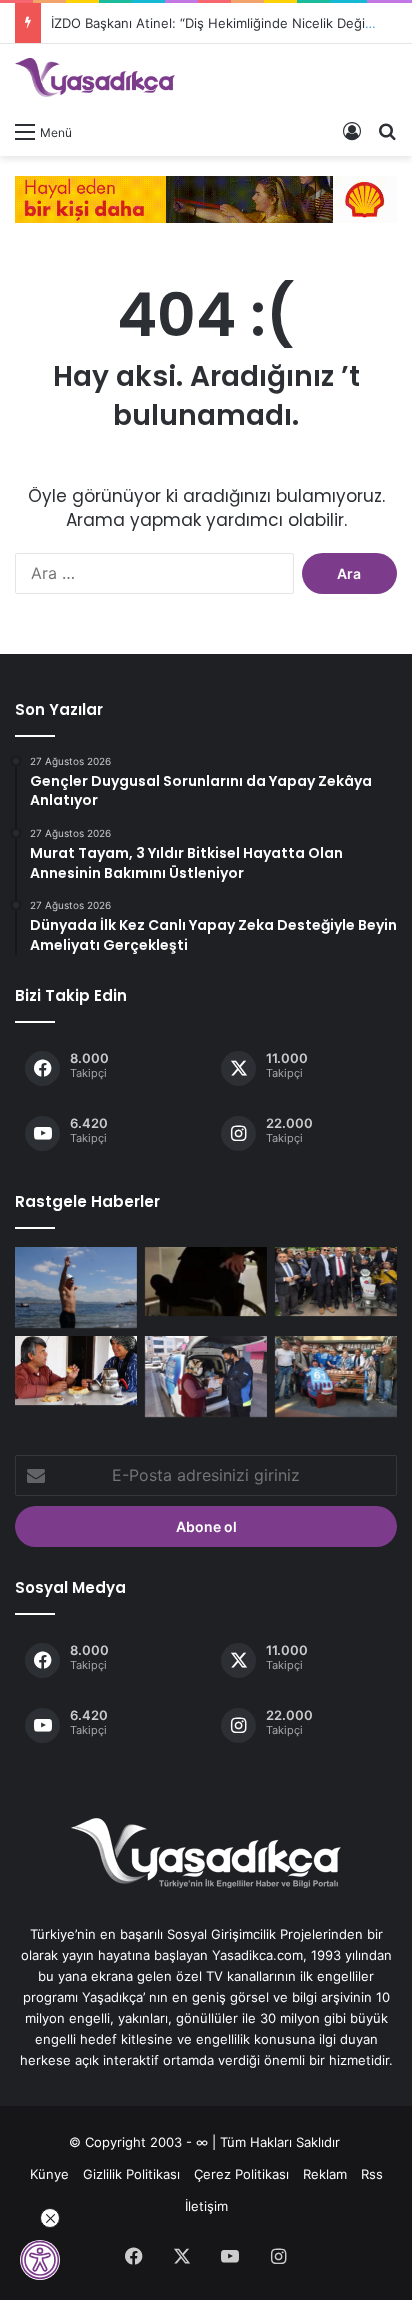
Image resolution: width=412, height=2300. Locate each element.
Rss (372, 2174)
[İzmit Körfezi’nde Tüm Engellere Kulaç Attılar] (76, 1287)
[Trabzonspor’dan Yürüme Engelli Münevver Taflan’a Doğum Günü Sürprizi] (336, 1376)
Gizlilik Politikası (131, 2174)
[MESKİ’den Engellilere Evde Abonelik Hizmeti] (206, 1376)
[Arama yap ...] (387, 131)
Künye (49, 2174)
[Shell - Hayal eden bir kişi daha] (206, 198)
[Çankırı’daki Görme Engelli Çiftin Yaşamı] (76, 1370)
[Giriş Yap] (352, 131)
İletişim (206, 2206)
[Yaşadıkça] (95, 77)
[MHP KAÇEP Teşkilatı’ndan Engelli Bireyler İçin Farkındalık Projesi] (206, 1281)
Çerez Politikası (241, 2174)
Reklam (325, 2174)
